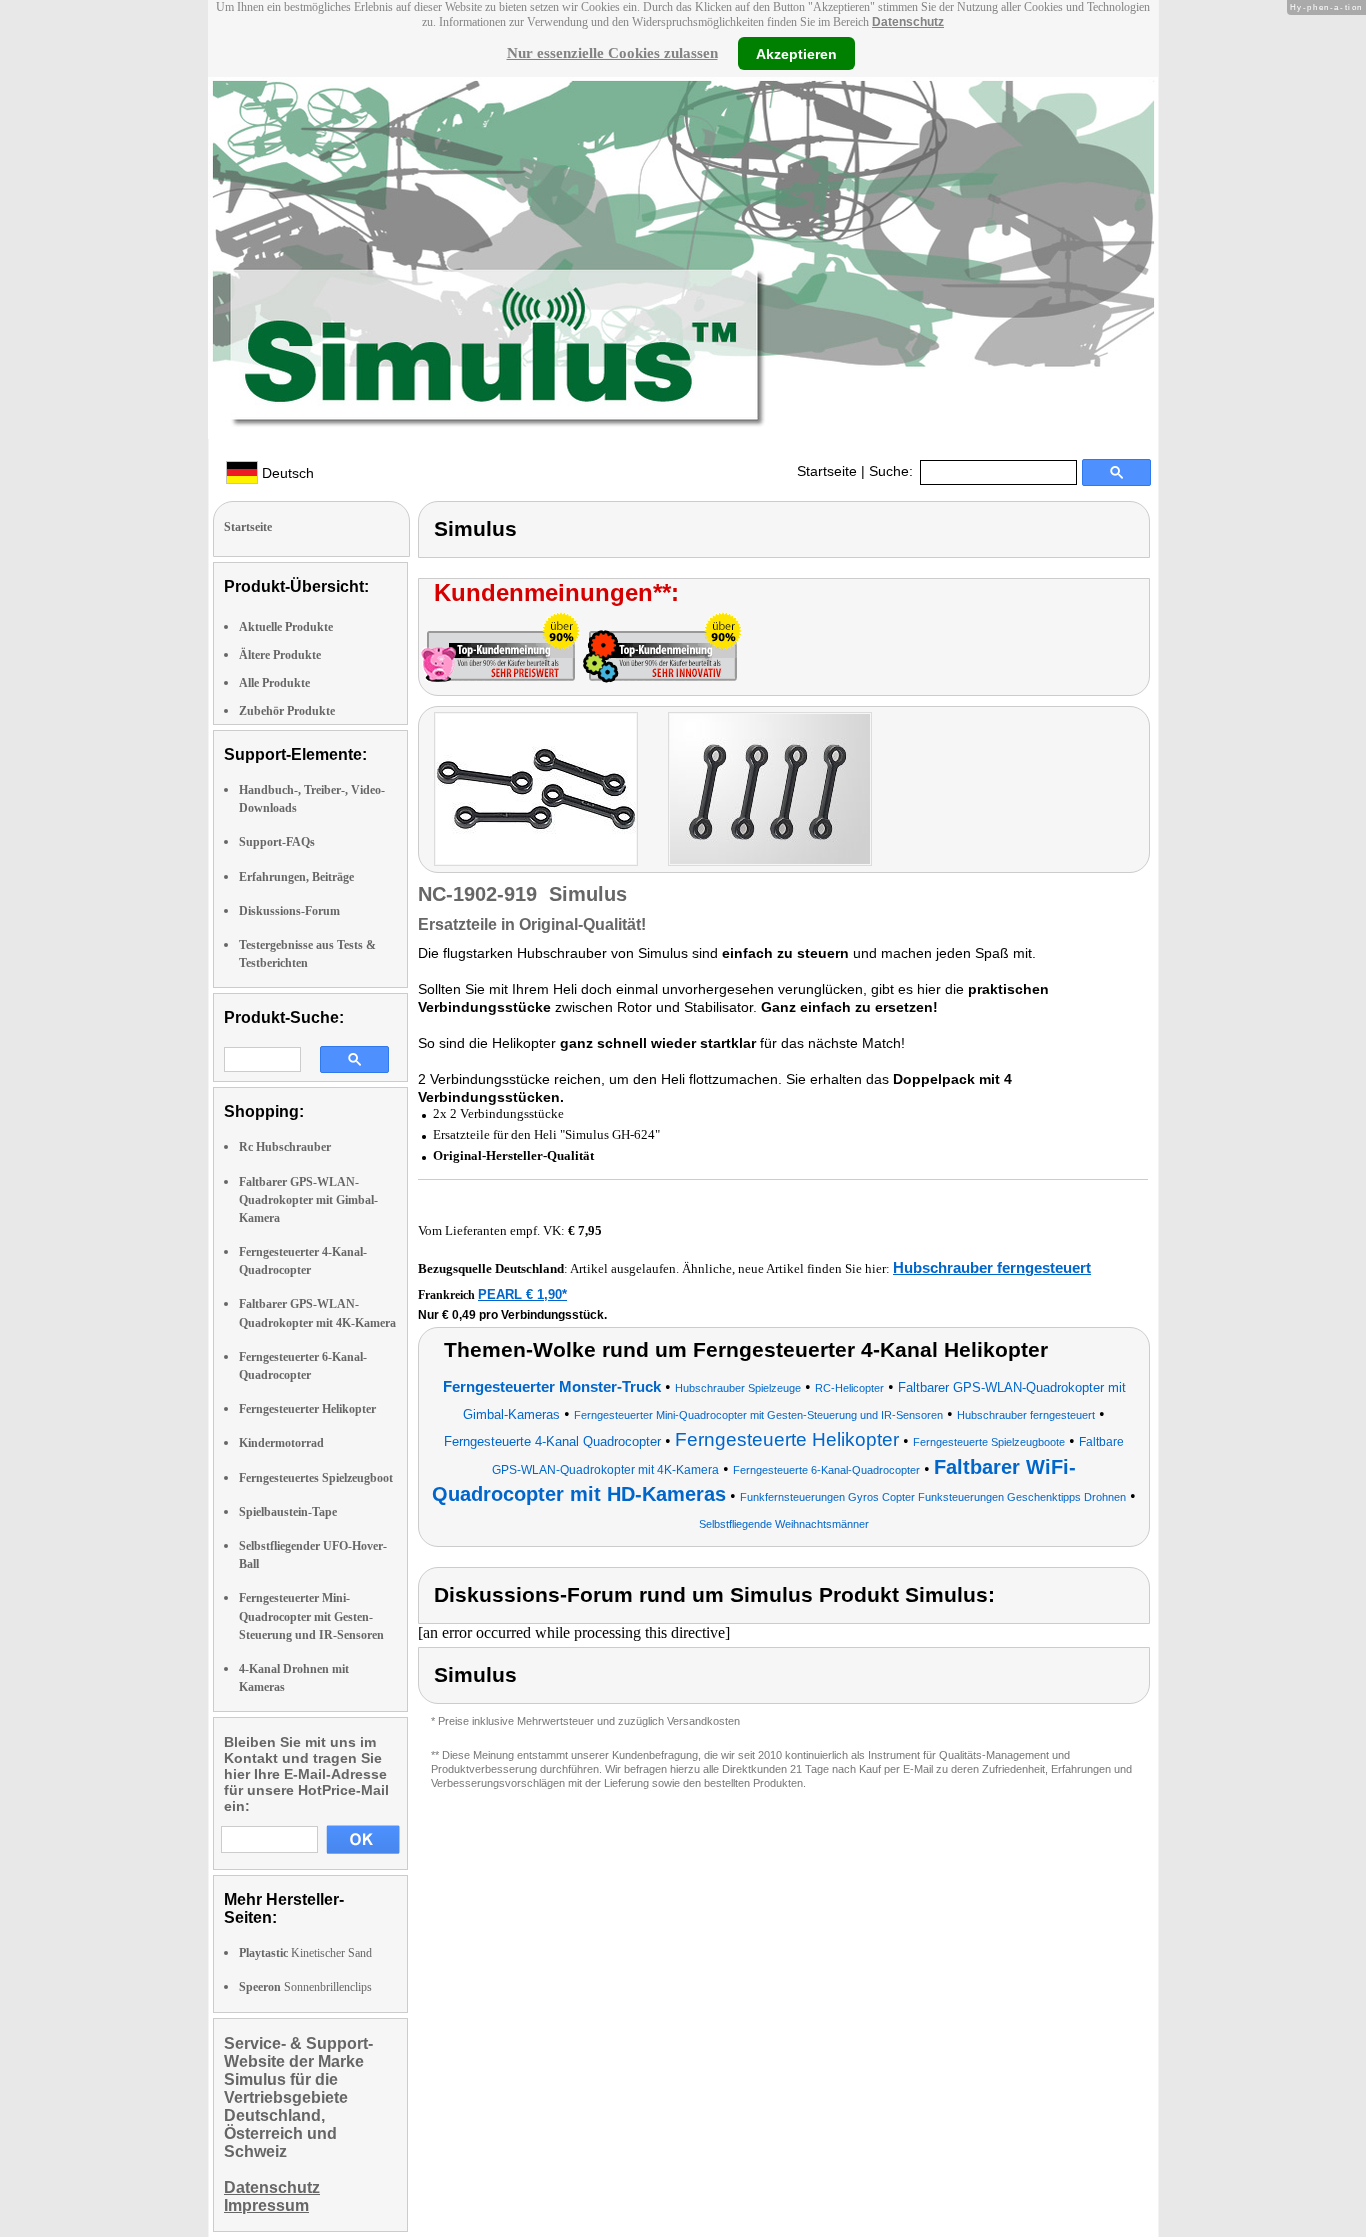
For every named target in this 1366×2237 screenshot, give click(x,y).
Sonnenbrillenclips (305, 1987)
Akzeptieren (796, 53)
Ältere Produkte (280, 655)
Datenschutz (908, 22)
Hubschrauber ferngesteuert (992, 1267)
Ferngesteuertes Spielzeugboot (316, 1478)
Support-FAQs (277, 842)
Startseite (827, 471)
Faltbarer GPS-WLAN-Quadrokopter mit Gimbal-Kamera (308, 1200)
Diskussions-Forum (289, 911)
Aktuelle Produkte (286, 627)
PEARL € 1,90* (522, 1294)
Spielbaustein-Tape (288, 1512)
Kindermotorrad (281, 1443)
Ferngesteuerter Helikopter (307, 1409)
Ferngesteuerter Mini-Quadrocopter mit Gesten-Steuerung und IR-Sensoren (311, 1616)
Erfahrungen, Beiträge (296, 877)
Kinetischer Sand (305, 1953)
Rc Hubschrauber (285, 1147)
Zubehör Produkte (287, 711)
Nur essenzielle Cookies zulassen (612, 53)
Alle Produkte (274, 683)
